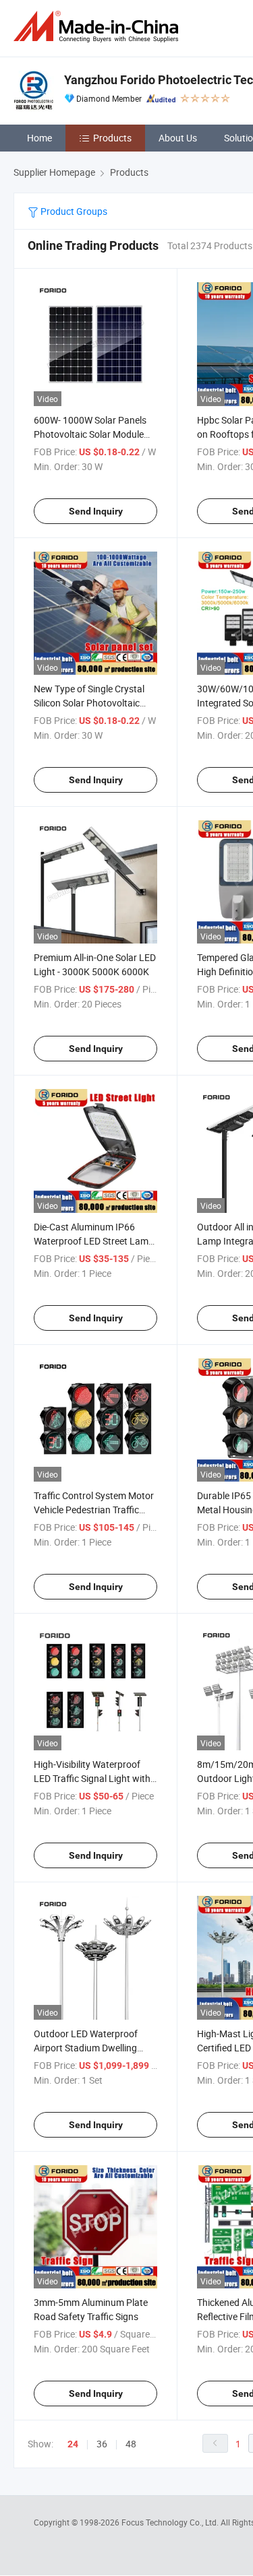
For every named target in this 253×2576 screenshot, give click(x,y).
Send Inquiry (96, 511)
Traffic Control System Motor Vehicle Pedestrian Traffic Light (94, 1510)
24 (73, 2444)
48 (131, 2444)
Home (39, 138)
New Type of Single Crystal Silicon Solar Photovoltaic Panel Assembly (89, 703)
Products (112, 138)
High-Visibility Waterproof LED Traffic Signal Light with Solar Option (92, 1778)
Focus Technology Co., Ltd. (171, 2522)
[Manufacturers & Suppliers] (99, 27)
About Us (178, 138)
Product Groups (73, 211)
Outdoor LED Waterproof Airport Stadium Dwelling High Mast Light (86, 2048)
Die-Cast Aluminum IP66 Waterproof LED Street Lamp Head (94, 1241)
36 (102, 2444)
